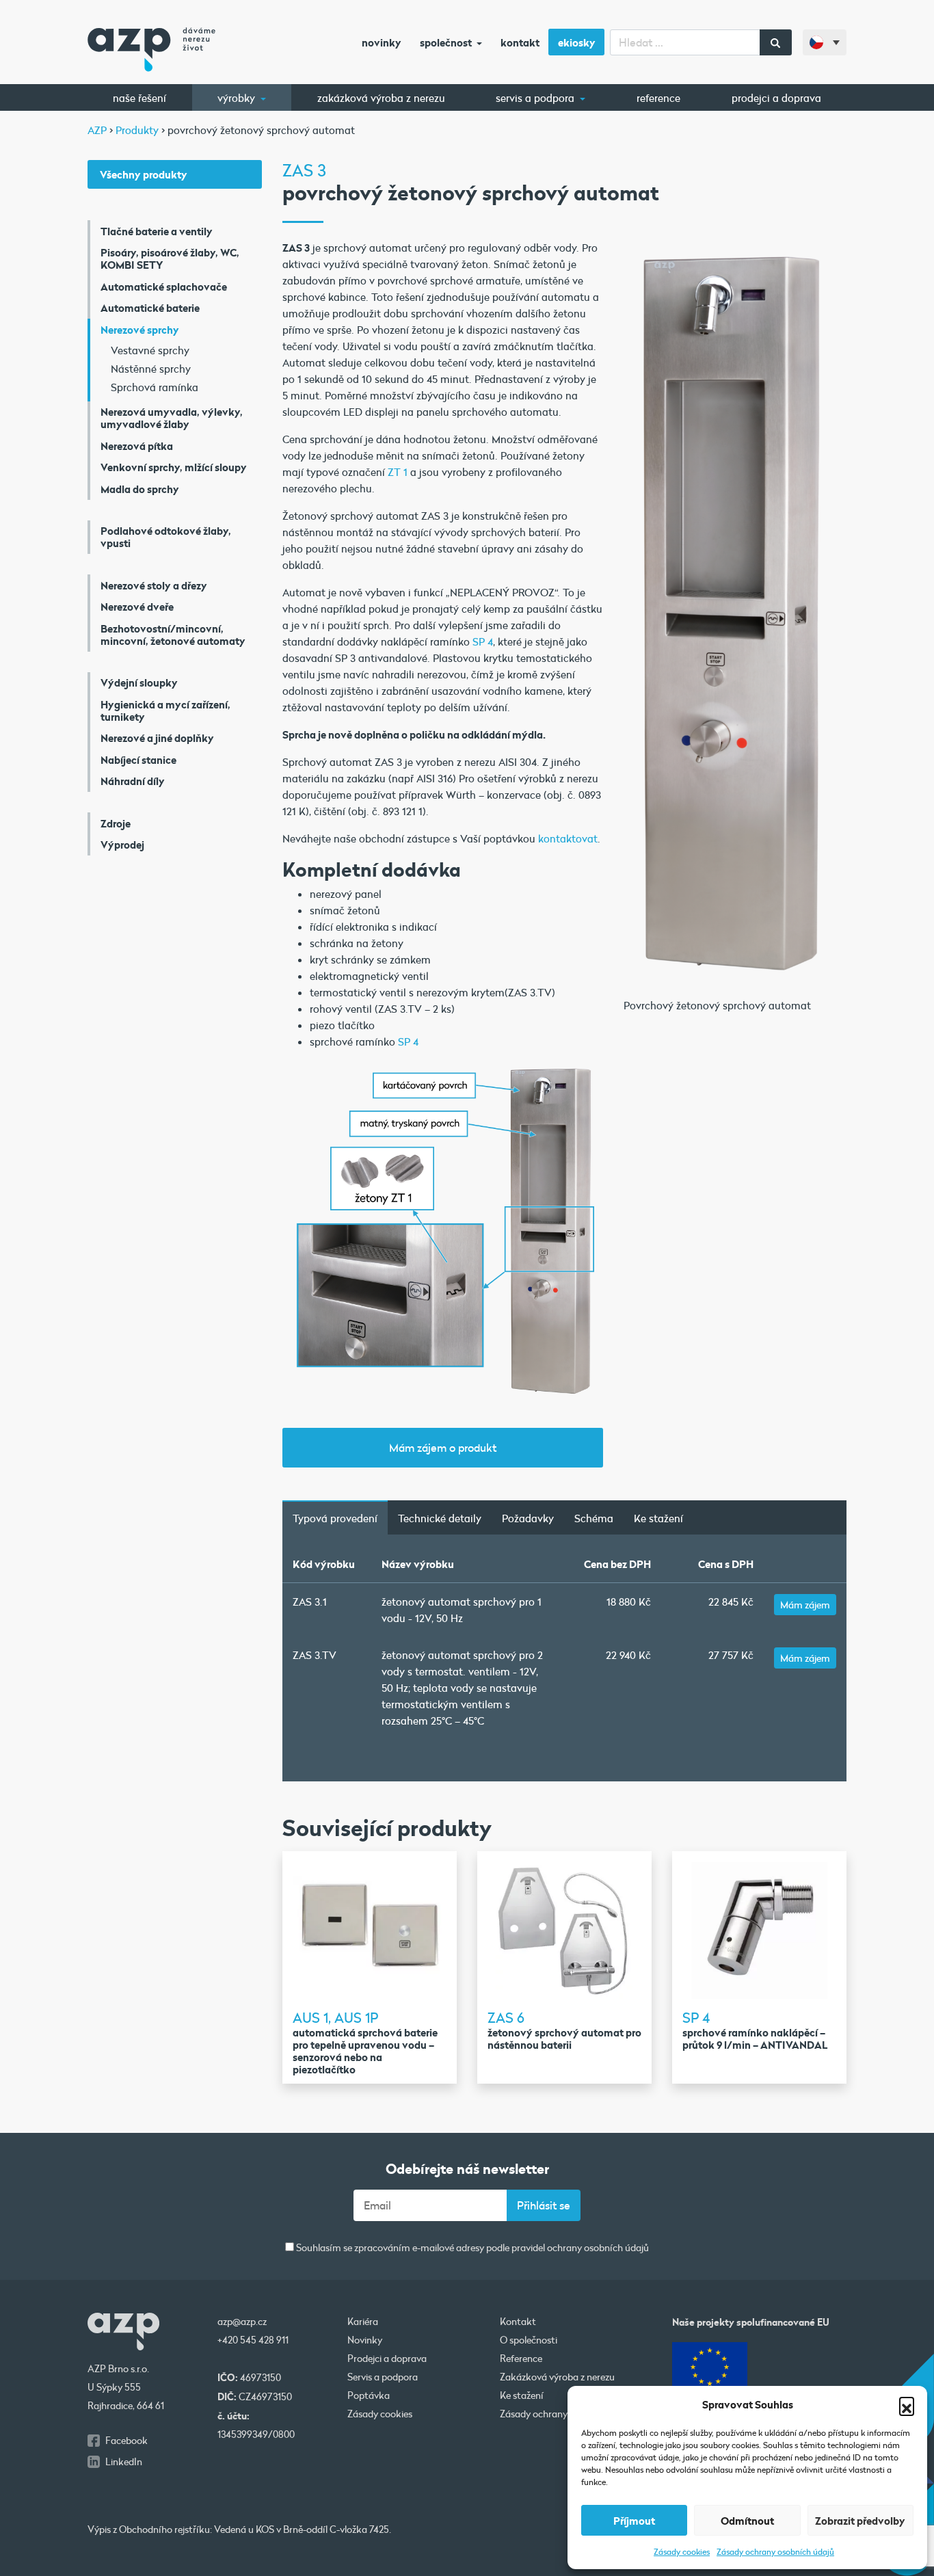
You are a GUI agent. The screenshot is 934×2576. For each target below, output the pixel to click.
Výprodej (122, 845)
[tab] (335, 1517)
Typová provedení (335, 1518)
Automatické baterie (150, 308)
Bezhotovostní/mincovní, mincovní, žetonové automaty (173, 635)
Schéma (594, 1518)
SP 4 (483, 641)
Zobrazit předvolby (860, 2521)
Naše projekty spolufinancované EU (751, 2322)
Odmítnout (747, 2521)
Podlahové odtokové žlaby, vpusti (166, 537)
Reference (658, 98)
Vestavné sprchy (150, 350)
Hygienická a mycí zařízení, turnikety (165, 711)
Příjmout (634, 2521)
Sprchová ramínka (155, 387)
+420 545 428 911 (253, 2340)
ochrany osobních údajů (598, 2248)
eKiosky (577, 42)
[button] (907, 2404)
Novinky (382, 42)
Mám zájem (805, 1605)
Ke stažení (658, 1518)
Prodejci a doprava (776, 98)
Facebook (126, 2441)
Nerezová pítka (137, 446)
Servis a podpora (536, 98)
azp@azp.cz (242, 2322)
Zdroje (116, 823)
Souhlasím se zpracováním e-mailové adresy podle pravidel (471, 2248)
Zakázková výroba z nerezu (381, 98)
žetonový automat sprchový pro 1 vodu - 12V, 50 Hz (462, 1610)
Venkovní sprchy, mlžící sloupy (174, 467)
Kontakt (520, 42)
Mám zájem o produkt (443, 1447)
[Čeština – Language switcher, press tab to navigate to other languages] (825, 42)
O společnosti (529, 2340)
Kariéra (363, 2322)
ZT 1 (398, 472)
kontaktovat (568, 838)
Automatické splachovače (164, 287)
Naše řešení (139, 98)
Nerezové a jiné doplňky (157, 738)
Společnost (447, 42)
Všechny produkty (144, 174)
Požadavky (528, 1518)
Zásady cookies (682, 2551)
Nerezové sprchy (140, 330)
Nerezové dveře (137, 607)
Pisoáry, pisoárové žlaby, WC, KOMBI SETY (170, 258)
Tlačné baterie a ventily (157, 231)
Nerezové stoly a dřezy (154, 585)
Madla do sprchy (140, 489)
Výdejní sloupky (139, 682)
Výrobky (238, 98)
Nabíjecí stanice (138, 760)
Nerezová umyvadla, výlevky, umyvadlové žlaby (172, 418)
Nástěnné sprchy (151, 369)
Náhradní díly (133, 781)
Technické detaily (440, 1518)
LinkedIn (124, 2462)
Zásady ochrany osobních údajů (775, 2551)
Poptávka (369, 2395)
